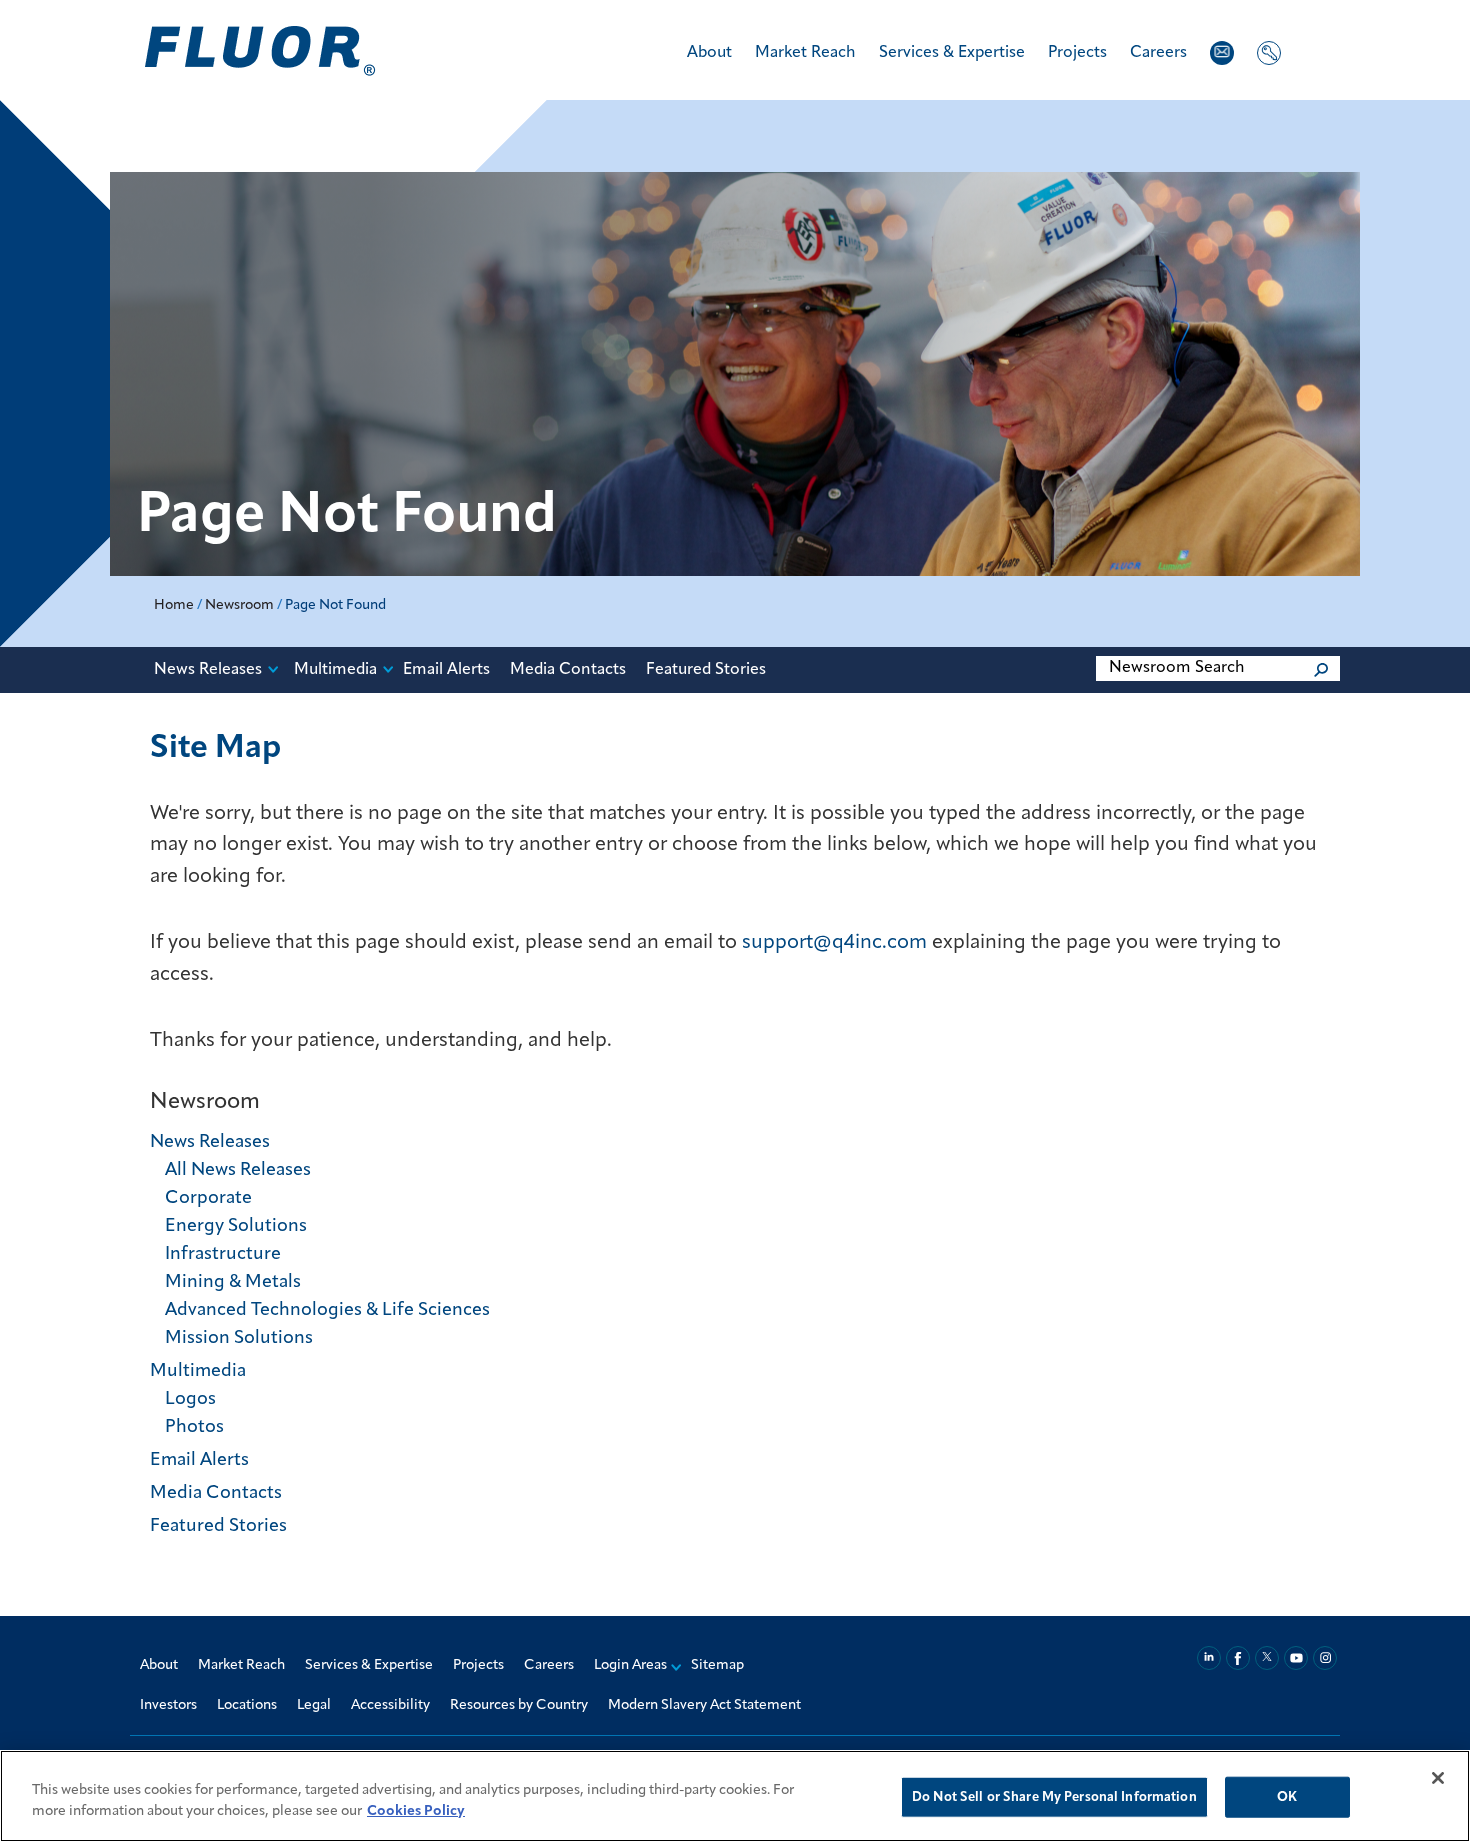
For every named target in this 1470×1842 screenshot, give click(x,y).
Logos (190, 1400)
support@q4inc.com (834, 943)
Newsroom (239, 605)
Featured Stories (706, 670)
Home (174, 605)
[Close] (1438, 1778)
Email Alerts (446, 670)
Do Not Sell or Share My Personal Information (1054, 1797)
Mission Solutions (239, 1339)
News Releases (208, 670)
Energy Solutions (236, 1227)
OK (1287, 1797)
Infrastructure (223, 1255)
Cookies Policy (416, 1811)
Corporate (208, 1199)
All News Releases (238, 1171)
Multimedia (335, 670)
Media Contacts (568, 670)
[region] (735, 1796)
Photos (194, 1428)
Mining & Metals (233, 1283)
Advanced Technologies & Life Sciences (327, 1311)
